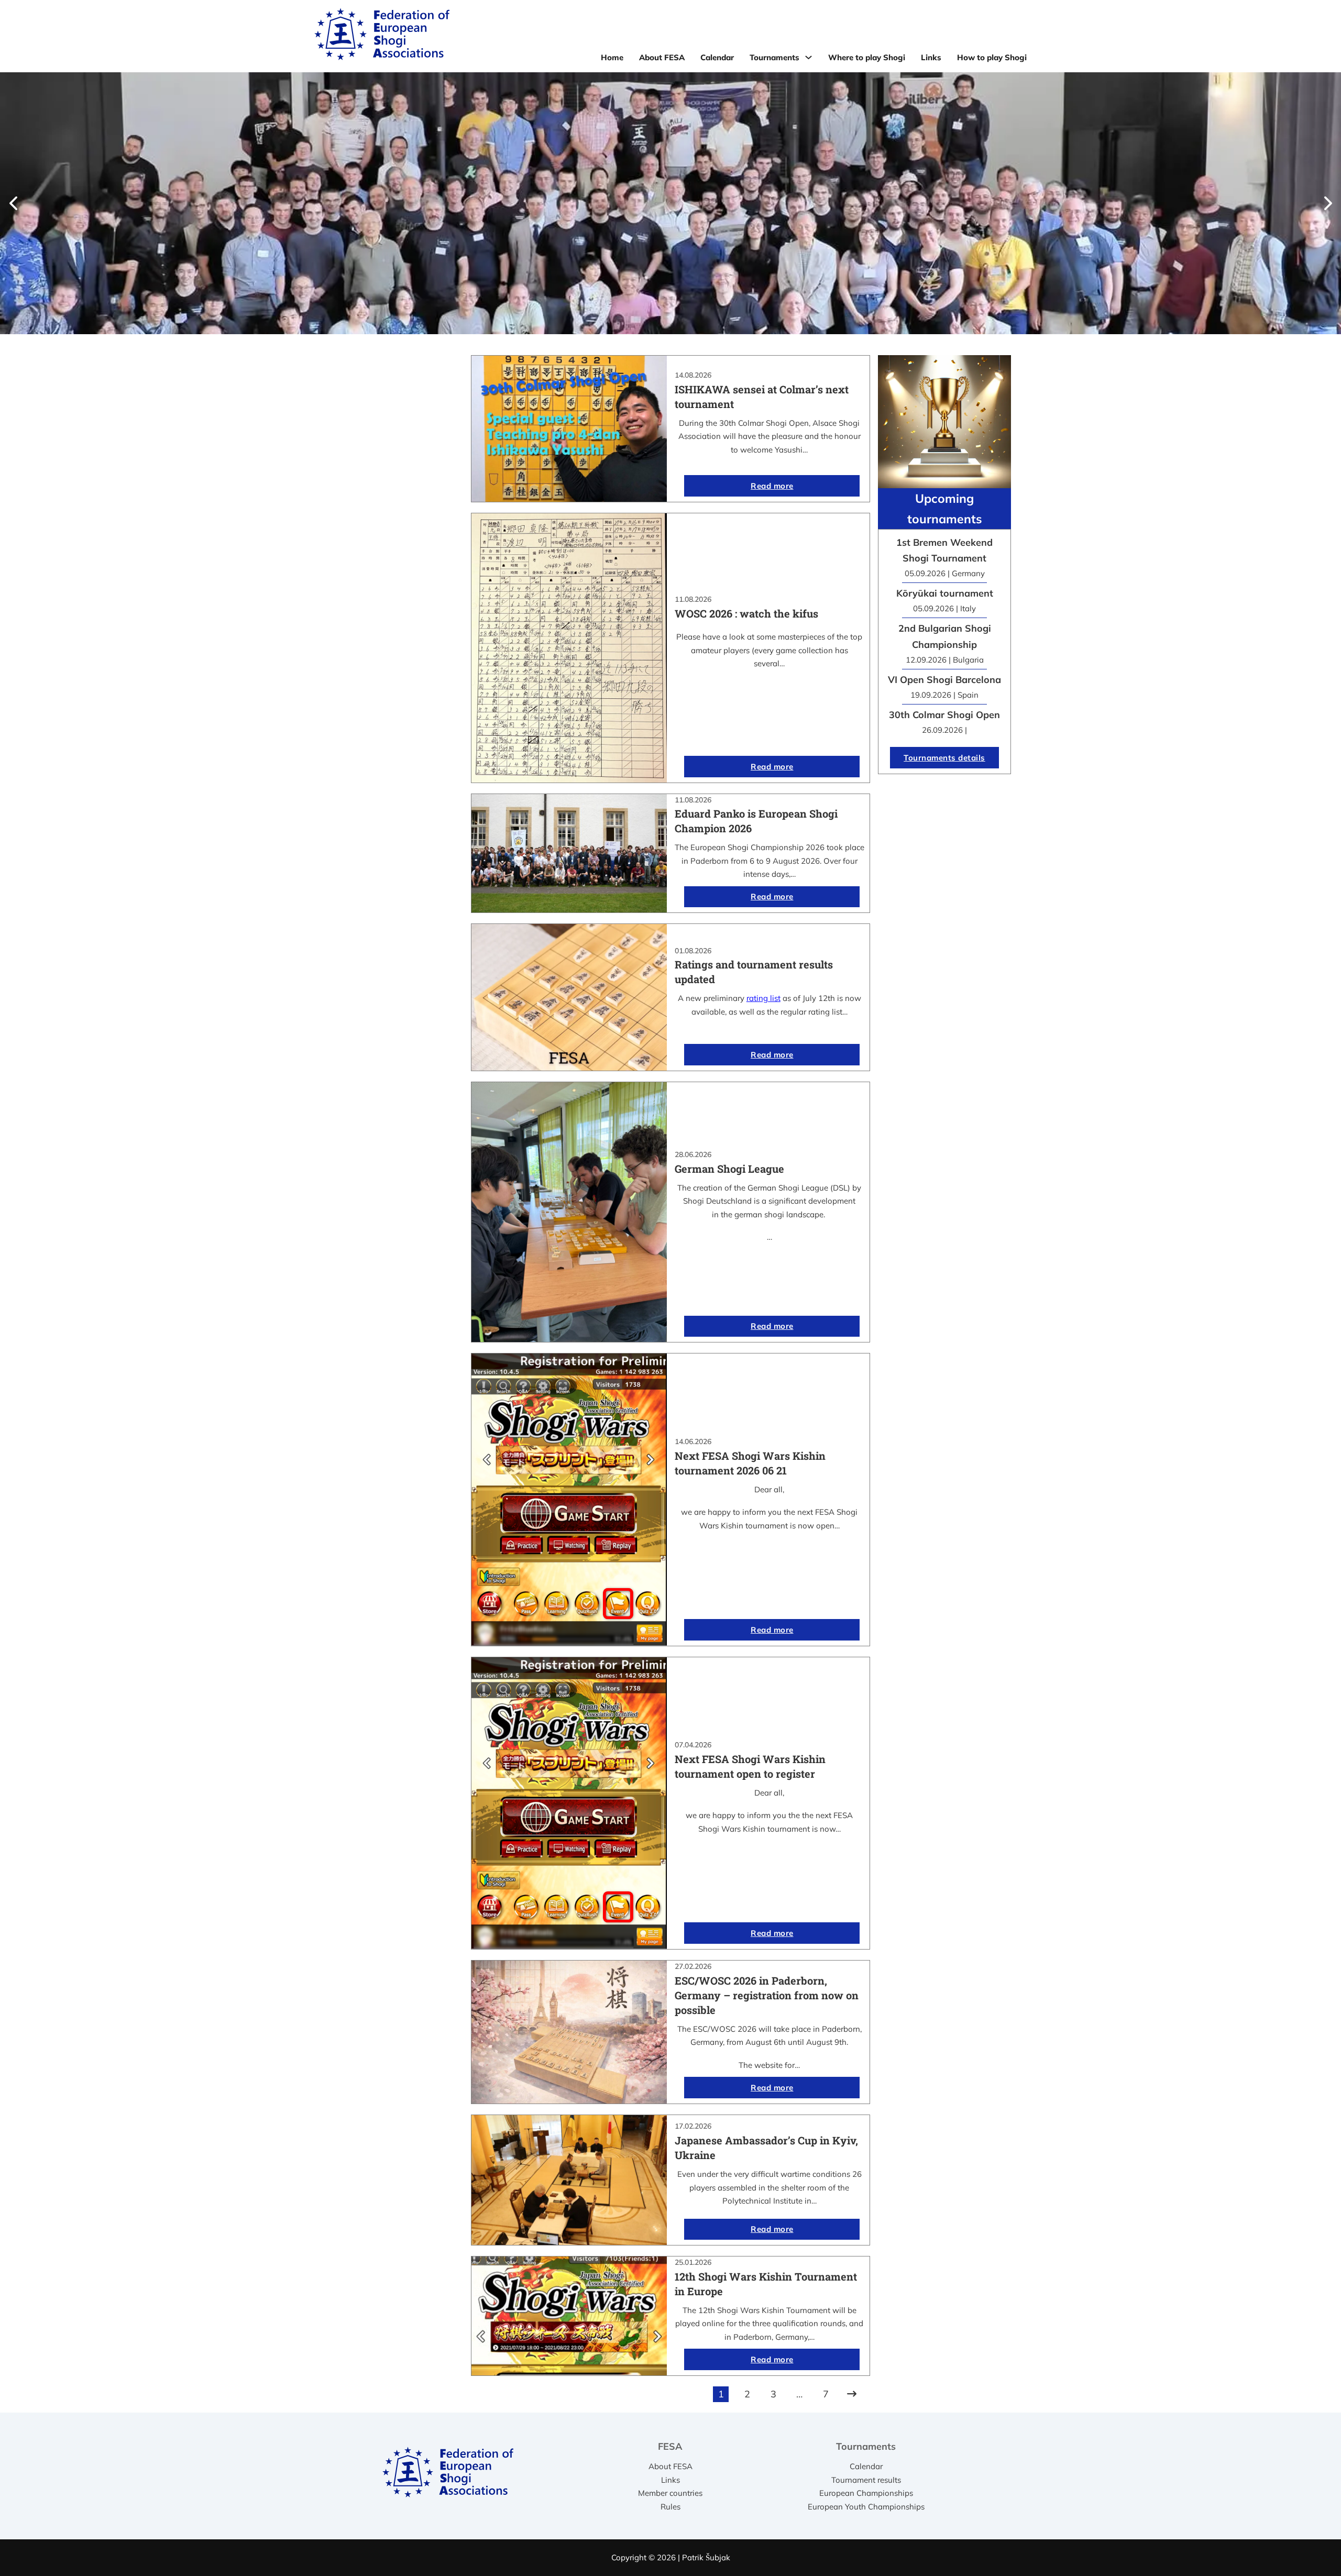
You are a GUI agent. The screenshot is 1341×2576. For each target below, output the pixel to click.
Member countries (670, 2493)
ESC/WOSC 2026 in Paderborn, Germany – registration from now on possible (767, 1995)
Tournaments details (944, 758)
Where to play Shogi (867, 57)
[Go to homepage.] (382, 36)
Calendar (717, 57)
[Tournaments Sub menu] (809, 57)
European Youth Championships (866, 2507)
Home (612, 57)
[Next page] (852, 2394)
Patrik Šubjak (706, 2557)
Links (931, 57)
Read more (772, 486)
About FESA (662, 57)
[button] (13, 203)
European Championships (866, 2493)
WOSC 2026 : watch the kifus (746, 613)
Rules (670, 2507)
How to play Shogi (992, 57)
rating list (763, 998)
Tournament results (866, 2480)
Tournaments (774, 57)
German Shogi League (729, 1169)
